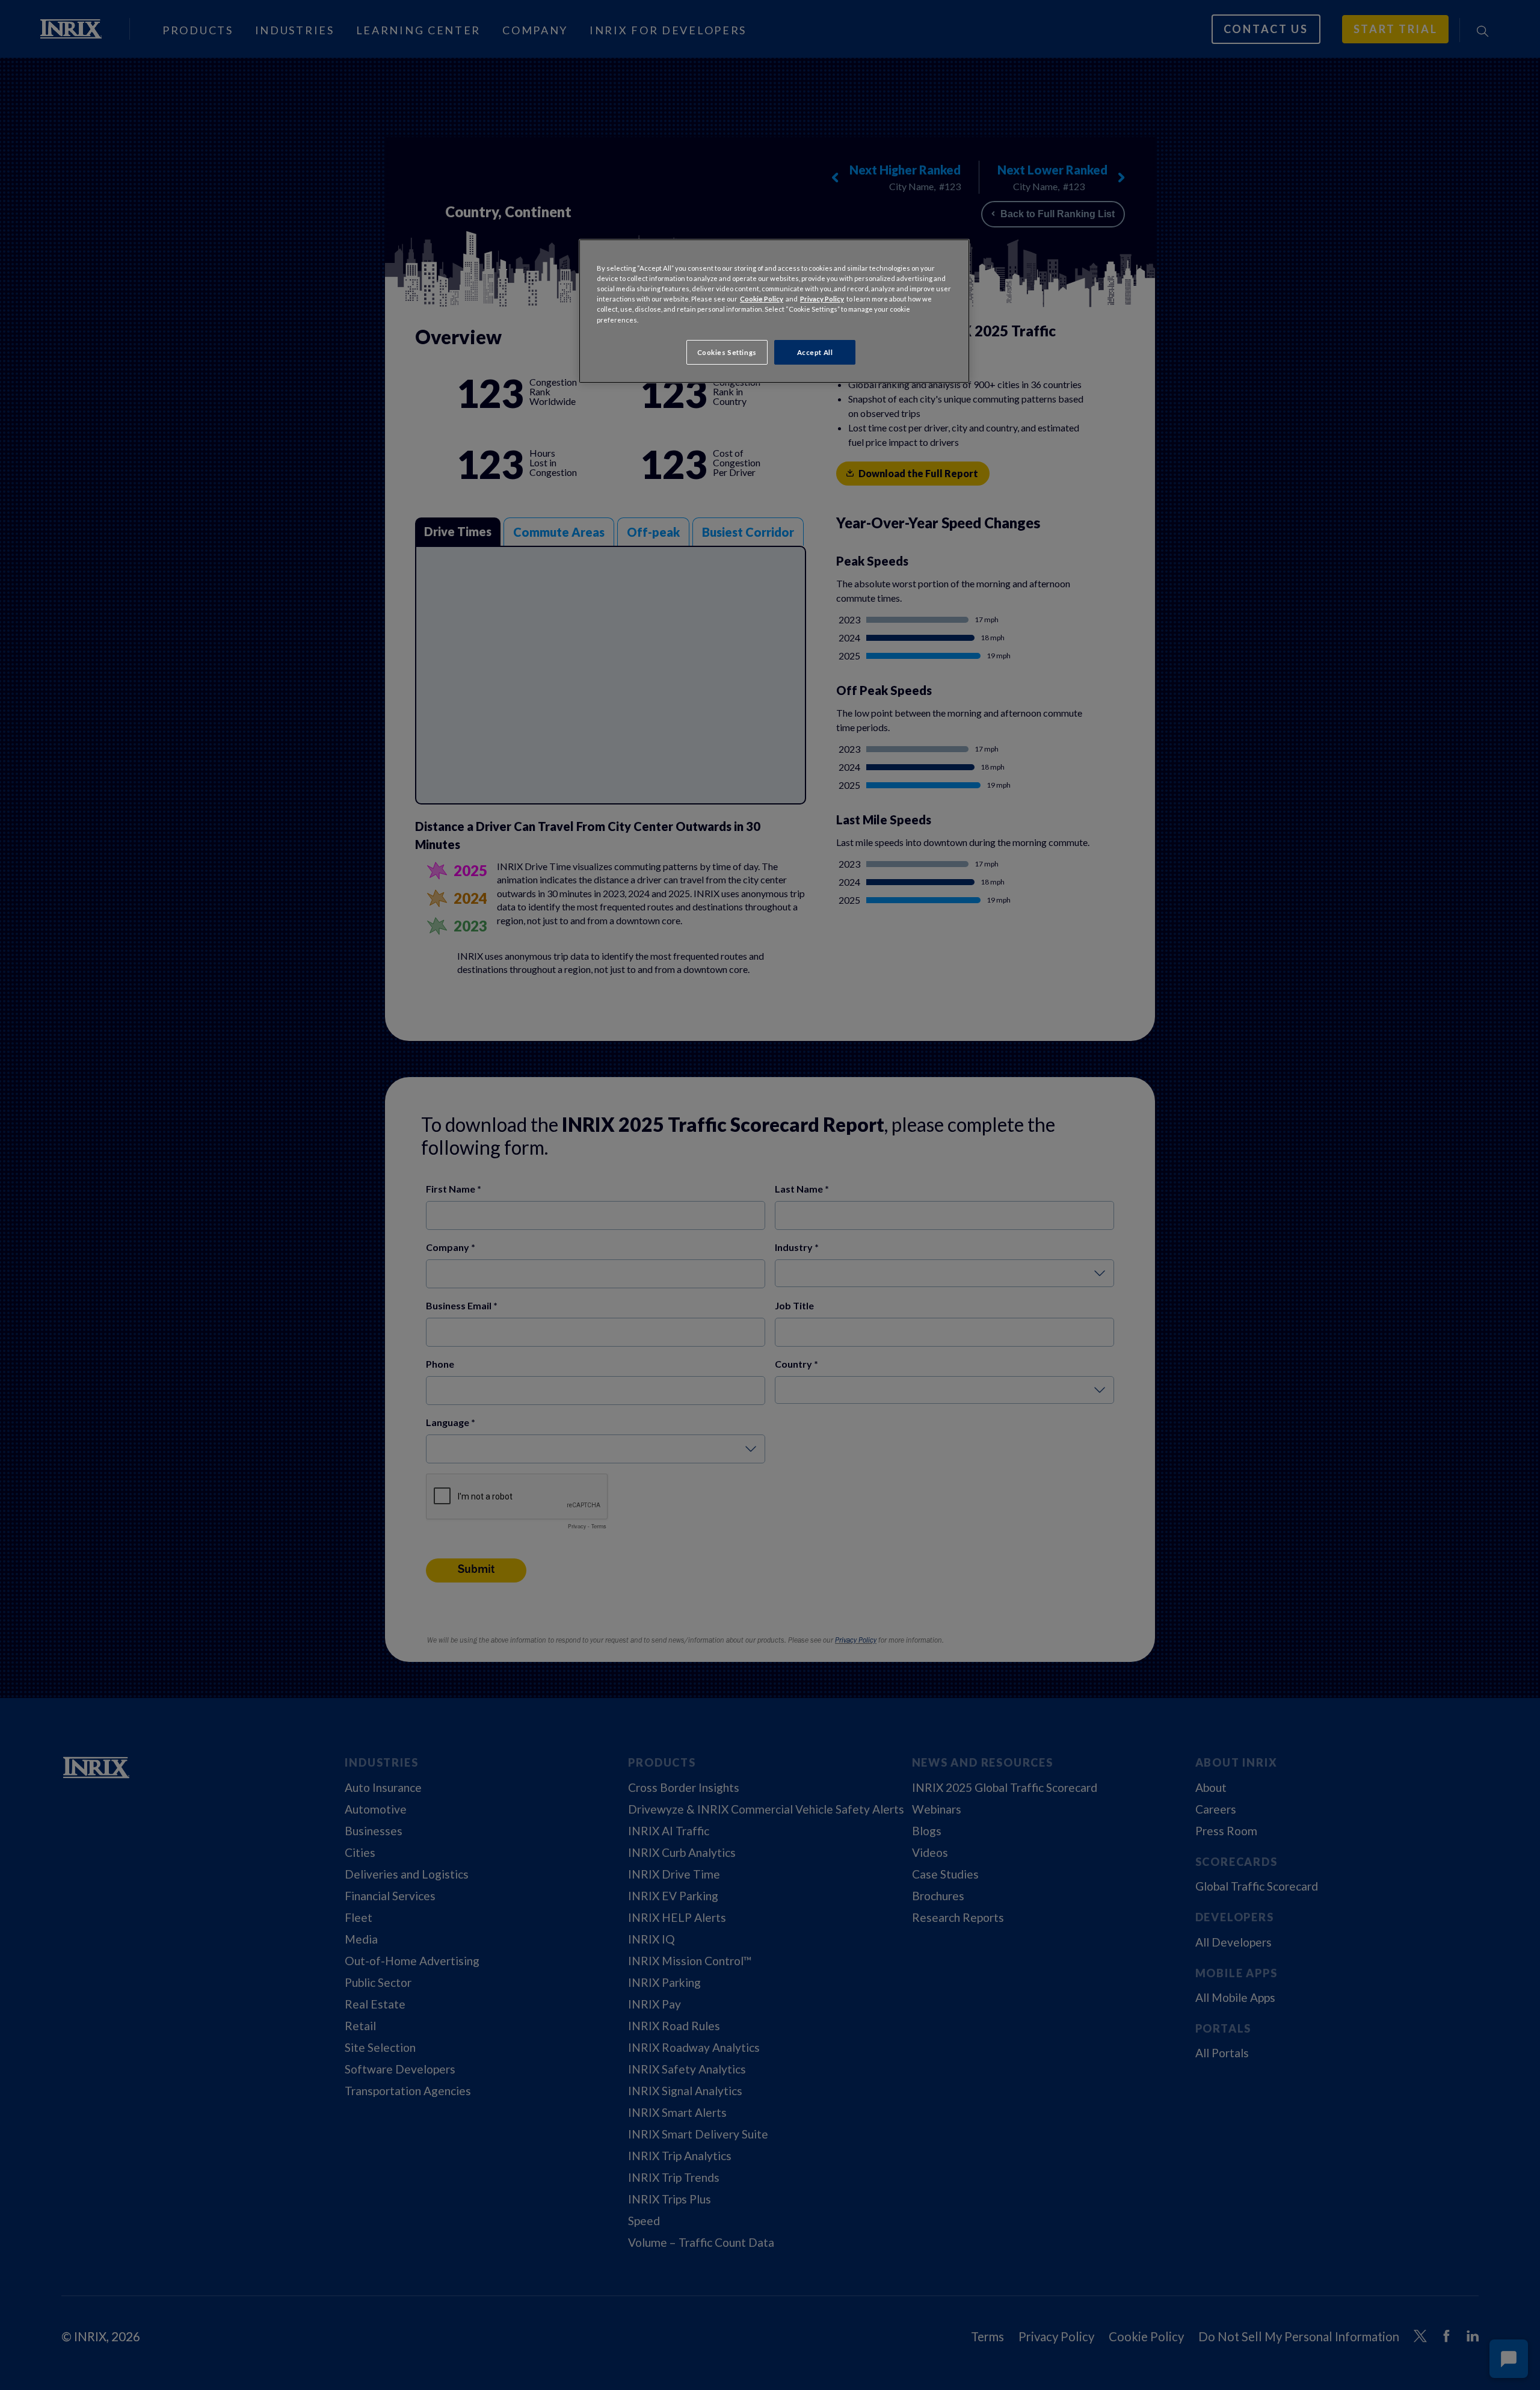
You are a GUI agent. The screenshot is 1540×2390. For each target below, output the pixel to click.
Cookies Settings (727, 352)
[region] (774, 311)
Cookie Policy (762, 299)
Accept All (815, 352)
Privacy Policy (822, 299)
